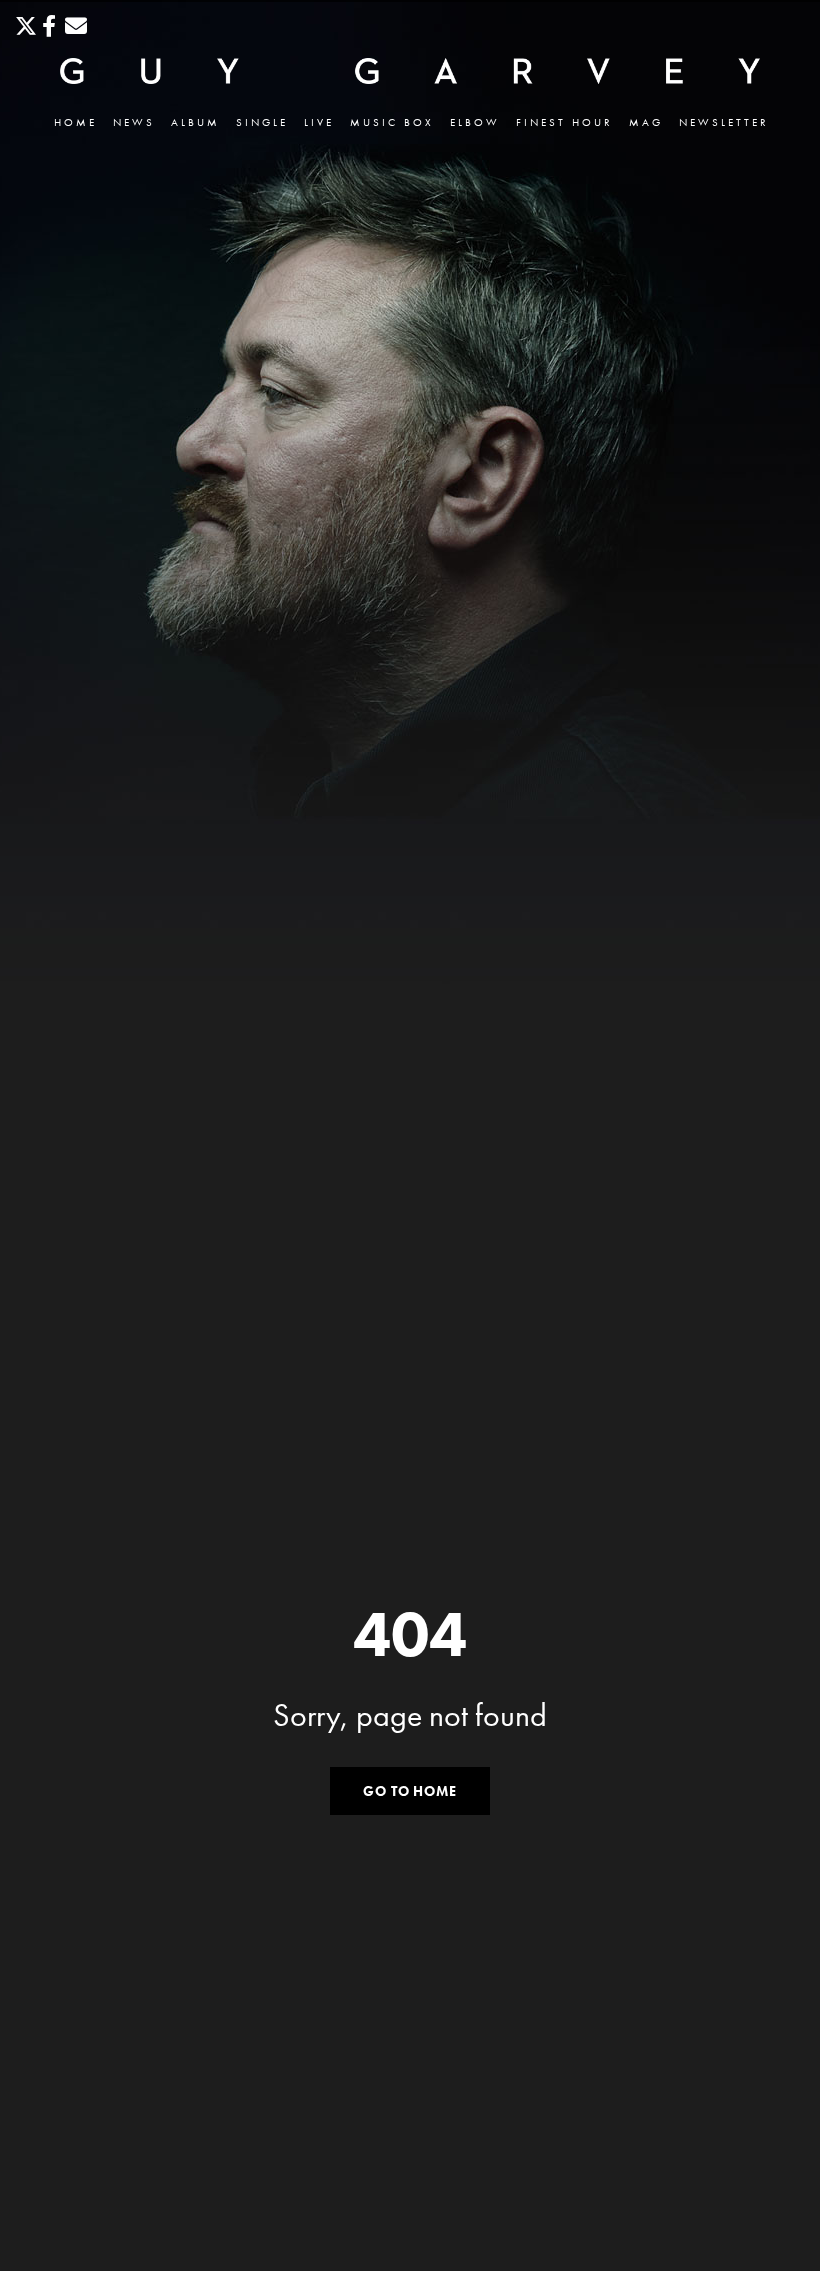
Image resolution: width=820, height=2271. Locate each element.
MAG (646, 122)
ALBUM (195, 122)
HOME (75, 122)
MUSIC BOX (392, 122)
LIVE (319, 122)
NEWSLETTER (724, 122)
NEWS (134, 122)
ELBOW (475, 122)
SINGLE (262, 122)
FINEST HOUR (564, 122)
